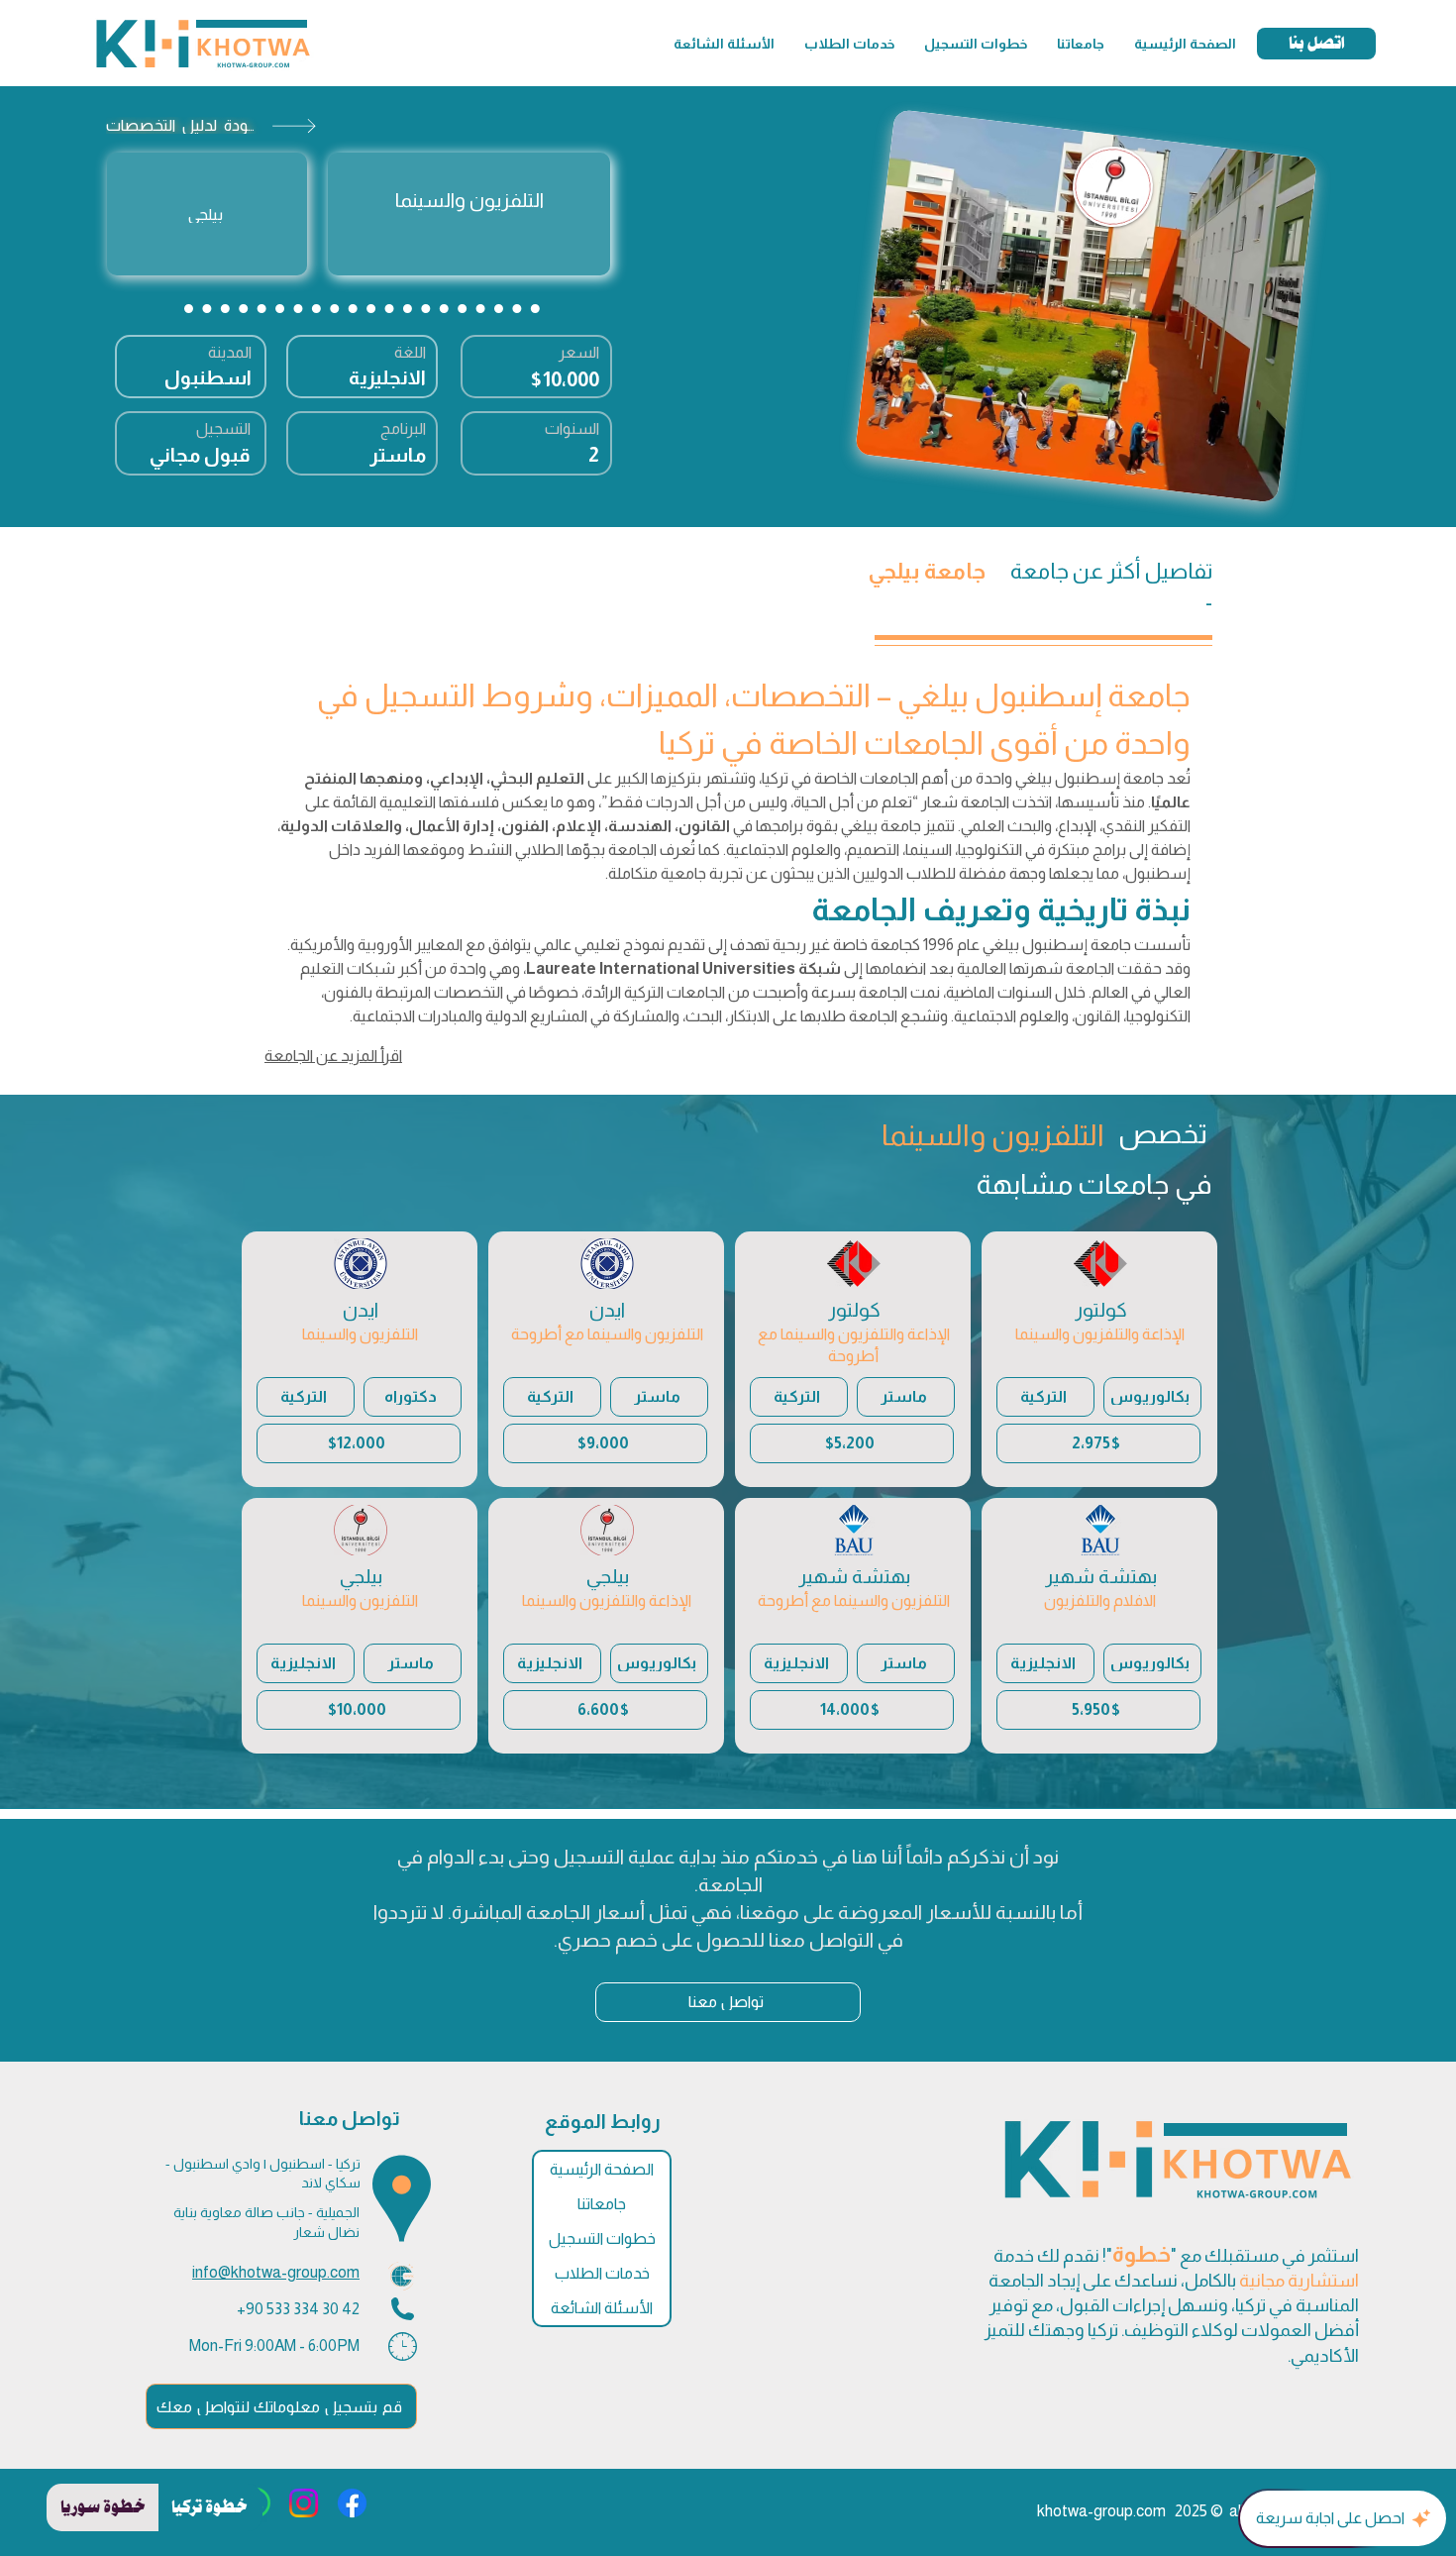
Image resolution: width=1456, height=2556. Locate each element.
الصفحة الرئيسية (602, 2169)
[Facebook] (352, 2503)
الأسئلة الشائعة (602, 2308)
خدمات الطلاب (602, 2273)
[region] (1099, 1359)
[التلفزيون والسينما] (469, 214)
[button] (1081, 44)
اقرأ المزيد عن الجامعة (333, 1056)
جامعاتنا (602, 2204)
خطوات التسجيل (602, 2238)
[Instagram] (304, 2503)
